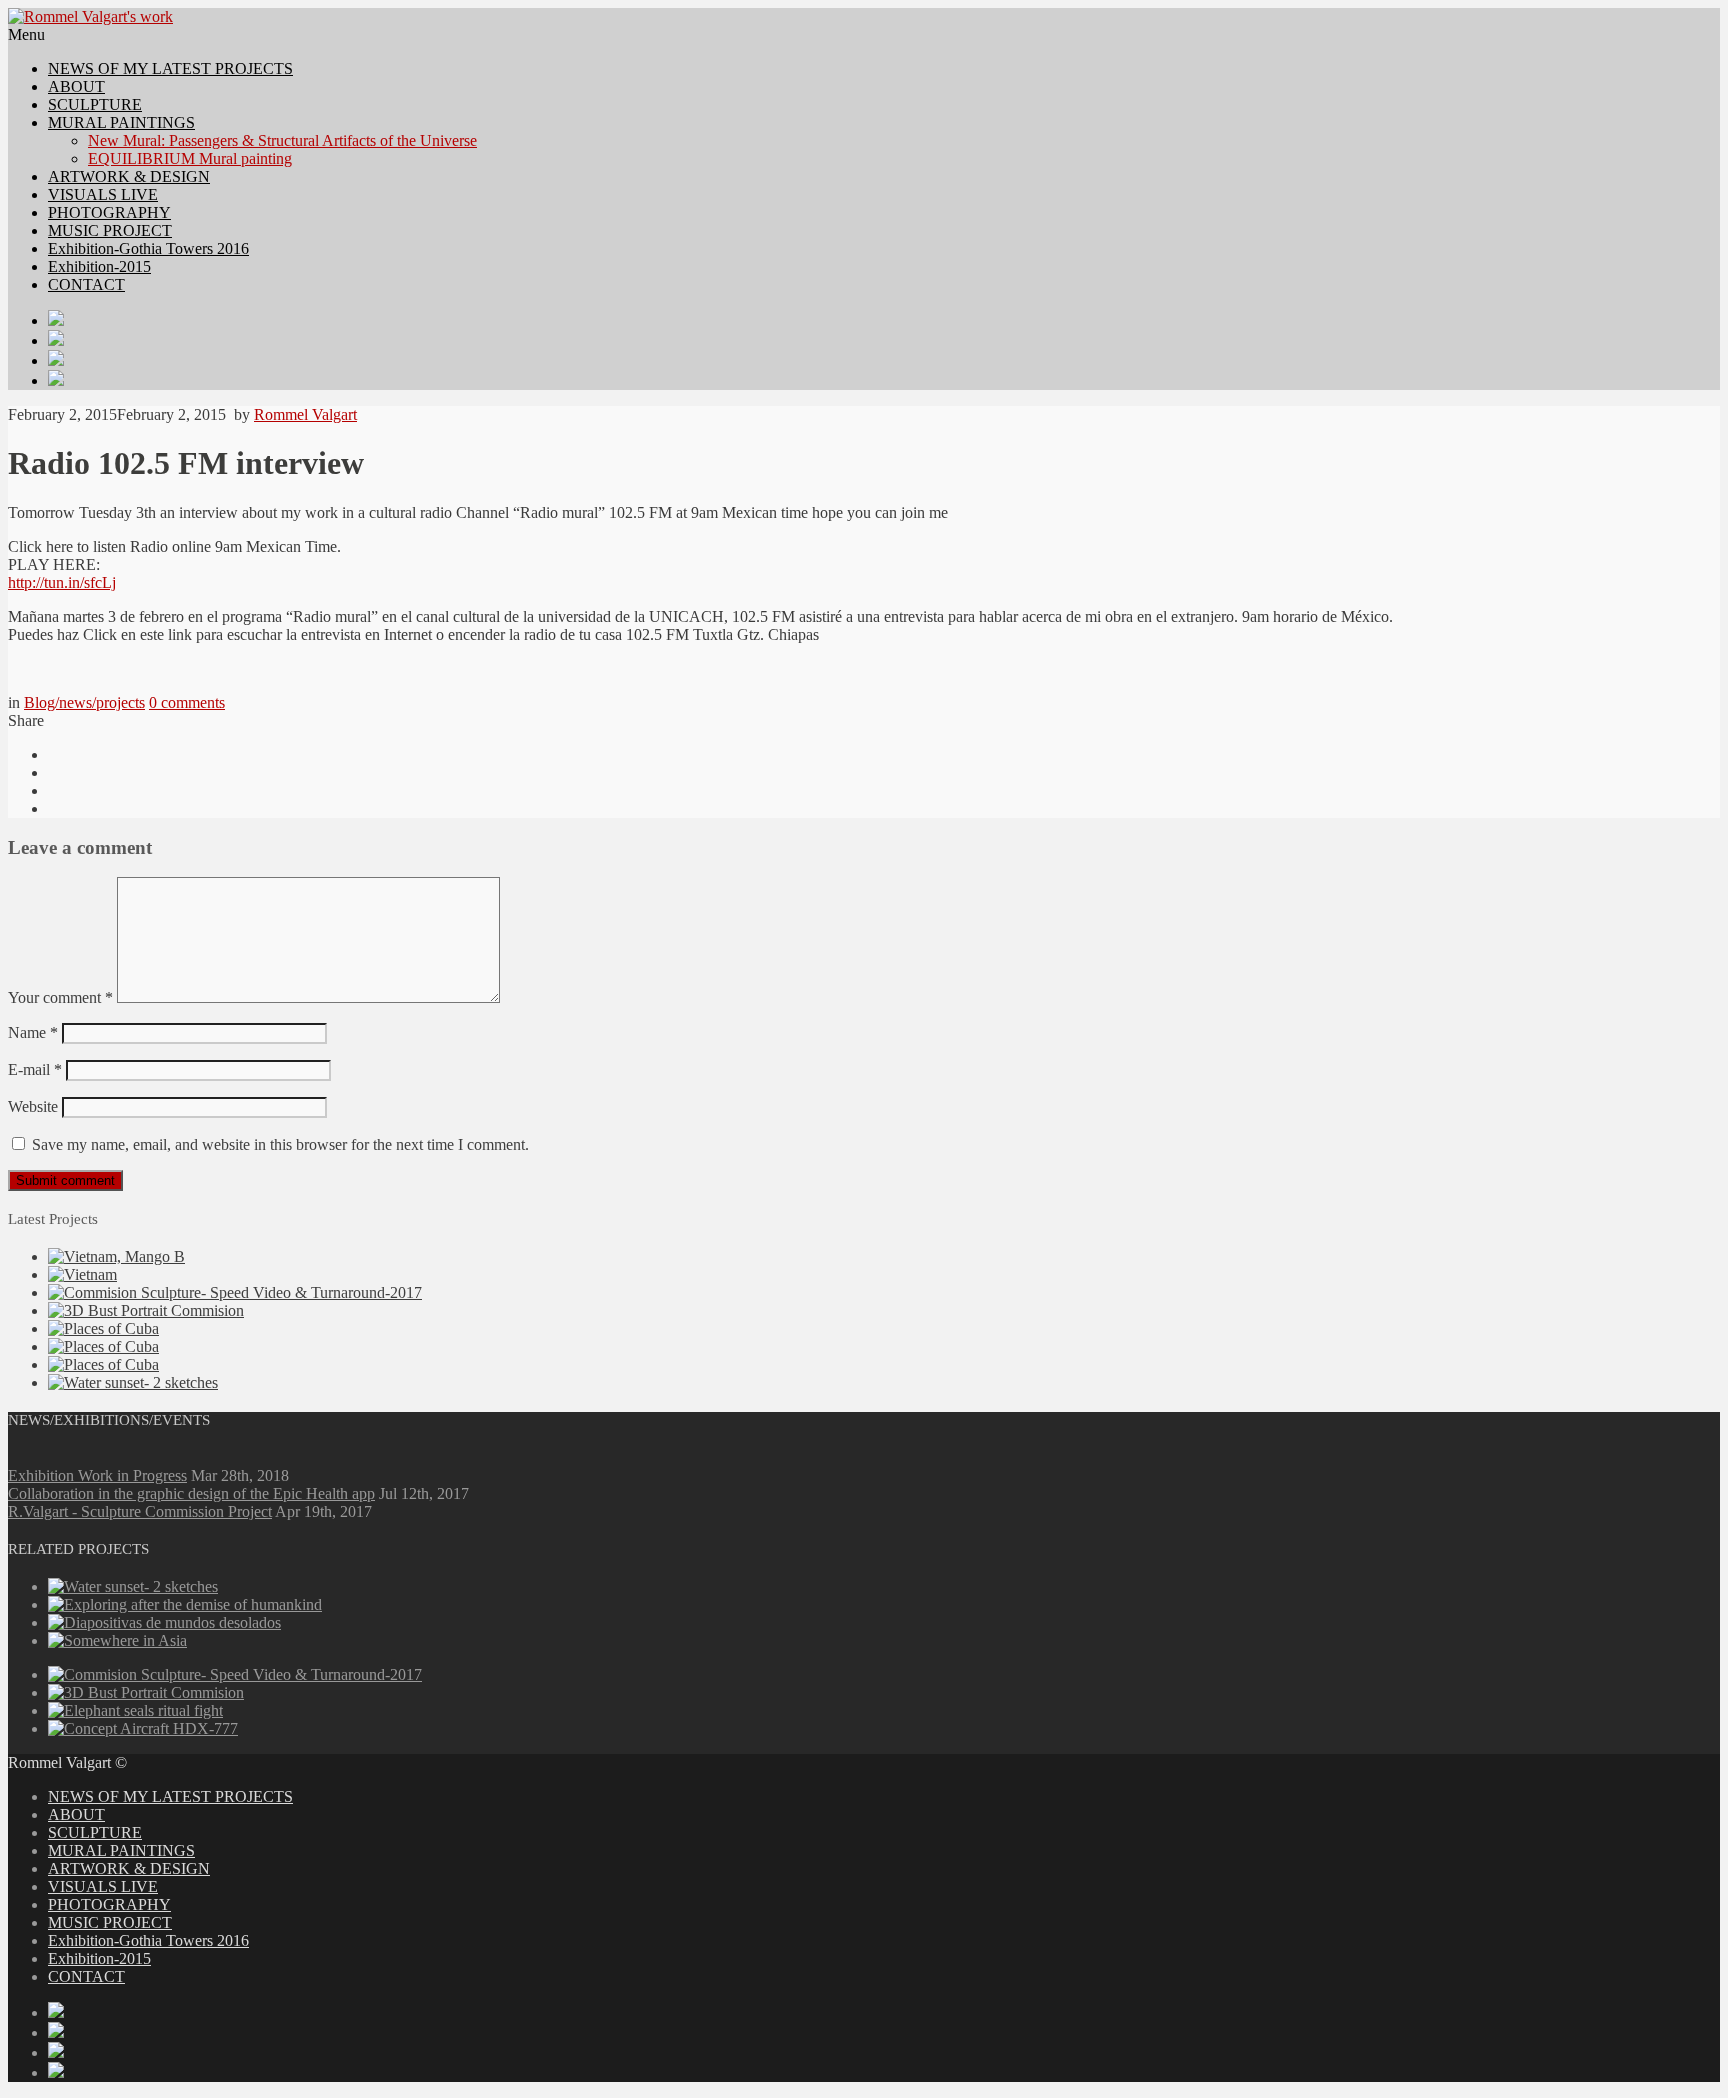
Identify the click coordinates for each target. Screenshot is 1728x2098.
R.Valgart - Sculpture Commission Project (140, 1511)
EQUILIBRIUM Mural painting (190, 158)
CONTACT (86, 284)
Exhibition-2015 (99, 266)
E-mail (35, 1069)
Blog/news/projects (84, 702)
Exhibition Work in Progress (97, 1475)
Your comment (60, 997)
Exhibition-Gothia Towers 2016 (148, 248)
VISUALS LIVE (103, 194)
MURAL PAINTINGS (121, 122)
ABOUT (76, 86)
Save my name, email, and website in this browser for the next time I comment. (280, 1144)
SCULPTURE (95, 104)
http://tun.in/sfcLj (62, 582)
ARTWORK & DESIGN (129, 176)
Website (33, 1106)
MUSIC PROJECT (110, 230)
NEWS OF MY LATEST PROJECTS (170, 68)
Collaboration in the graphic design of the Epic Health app (191, 1493)
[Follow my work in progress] (884, 320)
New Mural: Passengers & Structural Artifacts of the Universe (282, 140)
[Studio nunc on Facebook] (884, 340)
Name (33, 1032)
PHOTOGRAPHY (109, 212)
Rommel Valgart (305, 414)
